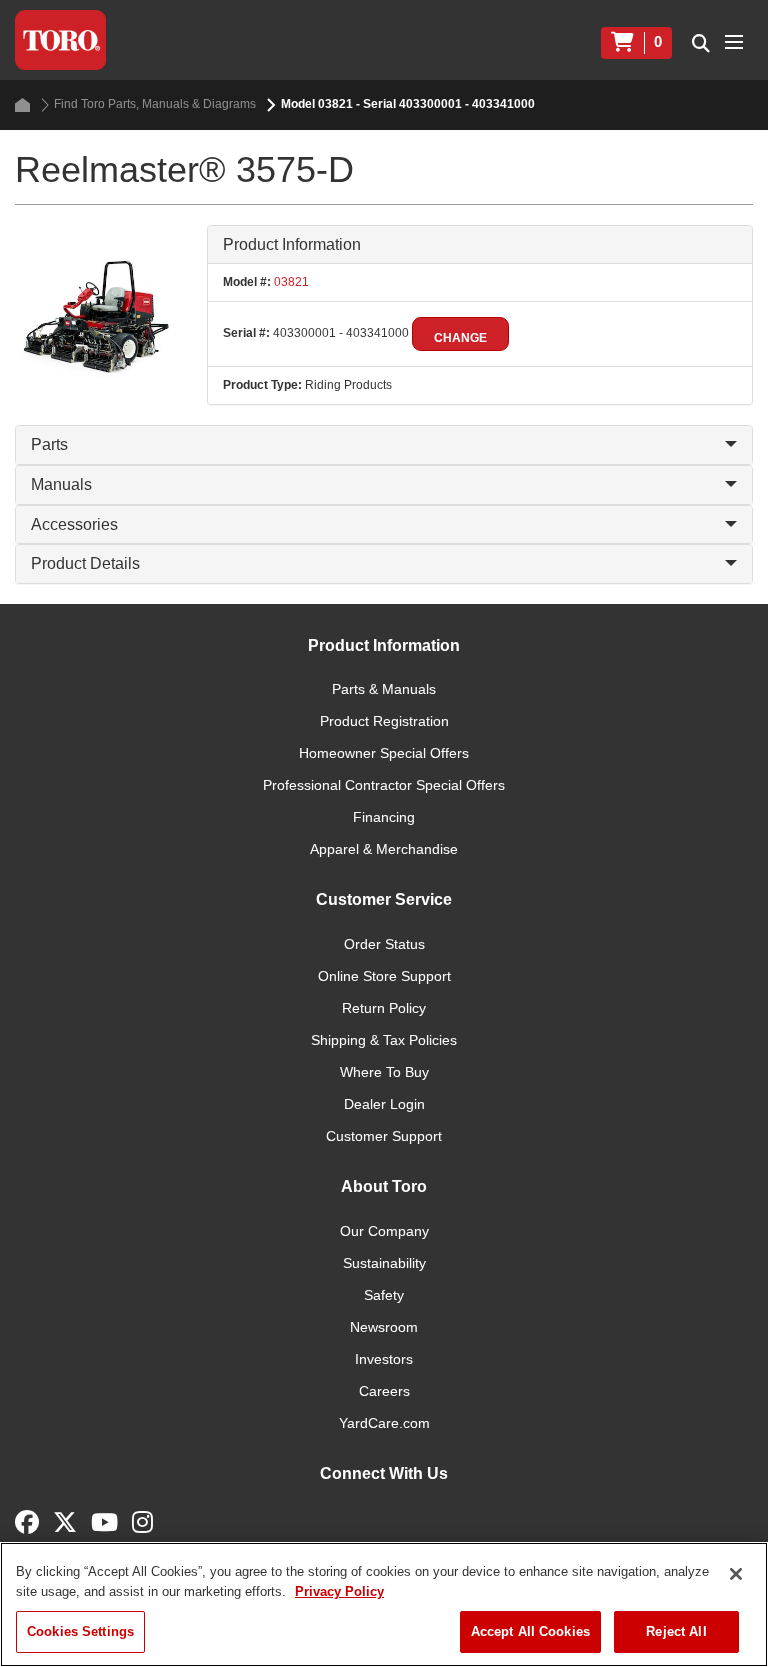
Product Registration (384, 721)
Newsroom (384, 1327)
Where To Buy (384, 1072)
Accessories (74, 524)
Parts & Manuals (384, 689)
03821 (290, 282)
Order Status (384, 944)
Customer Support (384, 1136)
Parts (49, 444)
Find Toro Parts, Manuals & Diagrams (155, 104)
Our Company (384, 1231)
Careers (384, 1391)
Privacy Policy (339, 1591)
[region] (384, 1604)
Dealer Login (384, 1104)
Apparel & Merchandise (384, 849)
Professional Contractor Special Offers (384, 785)
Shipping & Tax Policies (384, 1040)
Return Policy (384, 1008)
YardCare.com (384, 1423)
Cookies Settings (80, 1631)
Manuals (61, 484)
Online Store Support (384, 976)
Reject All (676, 1631)
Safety (384, 1295)
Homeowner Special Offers (384, 753)
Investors (384, 1359)
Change (460, 338)
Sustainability (384, 1263)
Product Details (85, 563)
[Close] (736, 1574)
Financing (384, 817)
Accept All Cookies (530, 1631)
